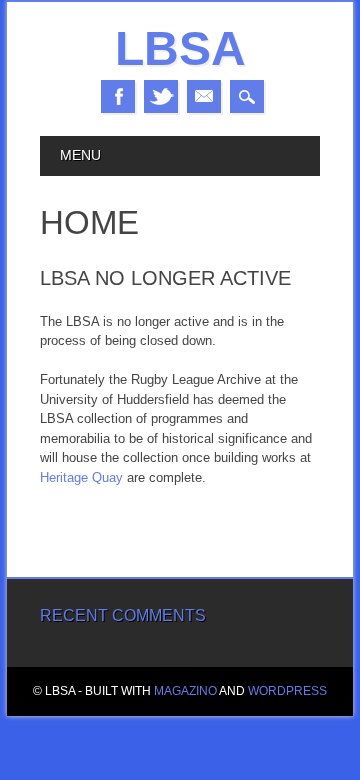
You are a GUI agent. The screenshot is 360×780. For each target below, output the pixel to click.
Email (204, 96)
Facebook (118, 96)
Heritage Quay (81, 477)
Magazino (185, 691)
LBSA (180, 48)
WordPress (287, 691)
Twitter (161, 96)
